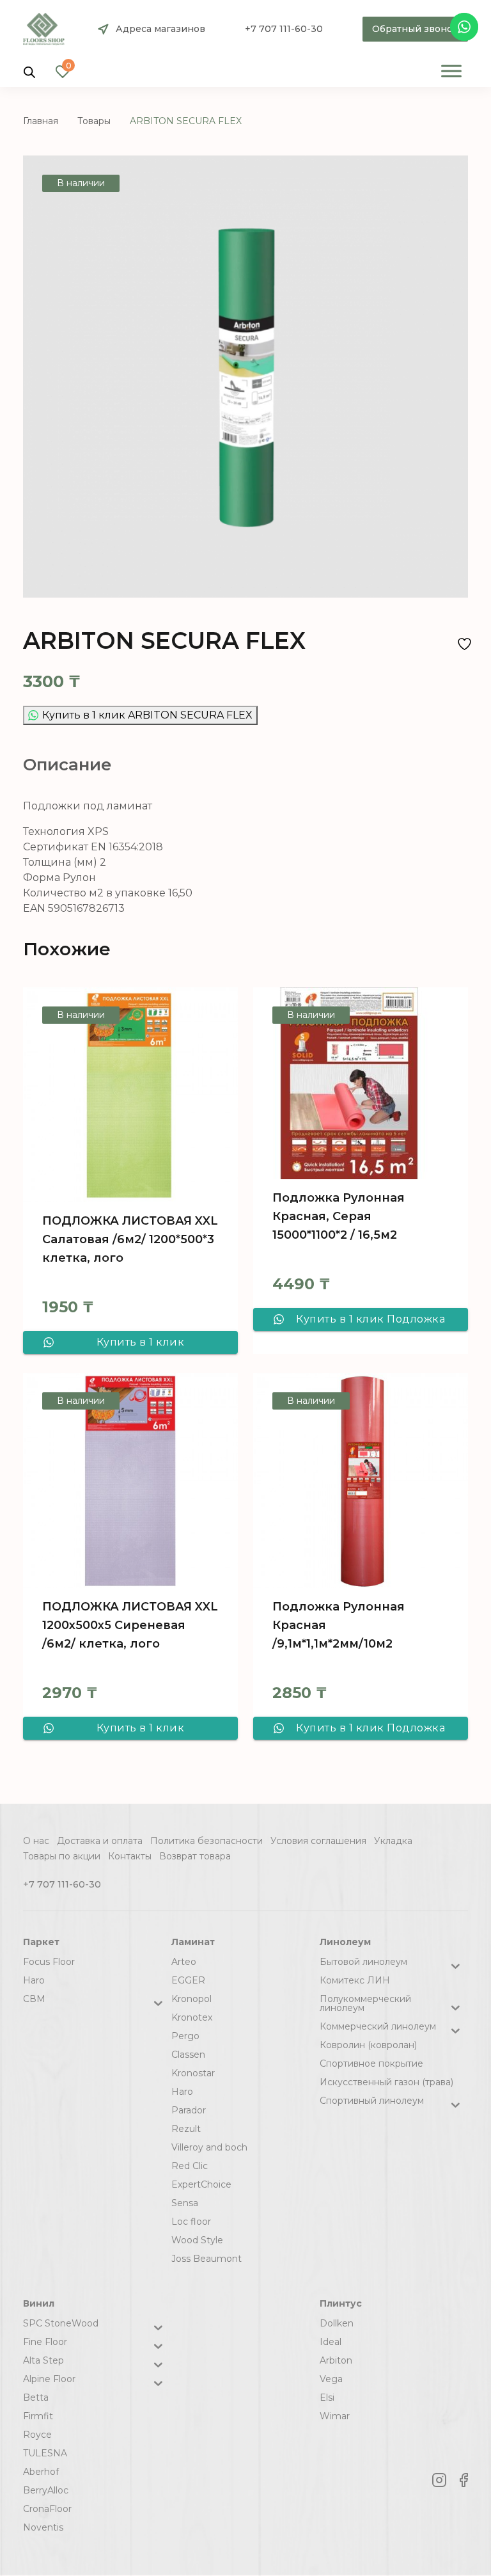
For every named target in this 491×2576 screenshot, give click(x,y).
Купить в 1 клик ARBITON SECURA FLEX (147, 715)
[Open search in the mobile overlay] (29, 71)
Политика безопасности (207, 1841)
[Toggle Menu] (451, 71)
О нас (36, 1841)
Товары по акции (62, 1856)
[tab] (67, 765)
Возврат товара (195, 1856)
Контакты (130, 1856)
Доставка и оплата (100, 1841)
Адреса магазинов (160, 29)
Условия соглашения (318, 1841)
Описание (67, 765)
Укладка (393, 1841)
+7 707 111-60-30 (284, 29)
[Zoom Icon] (245, 377)
